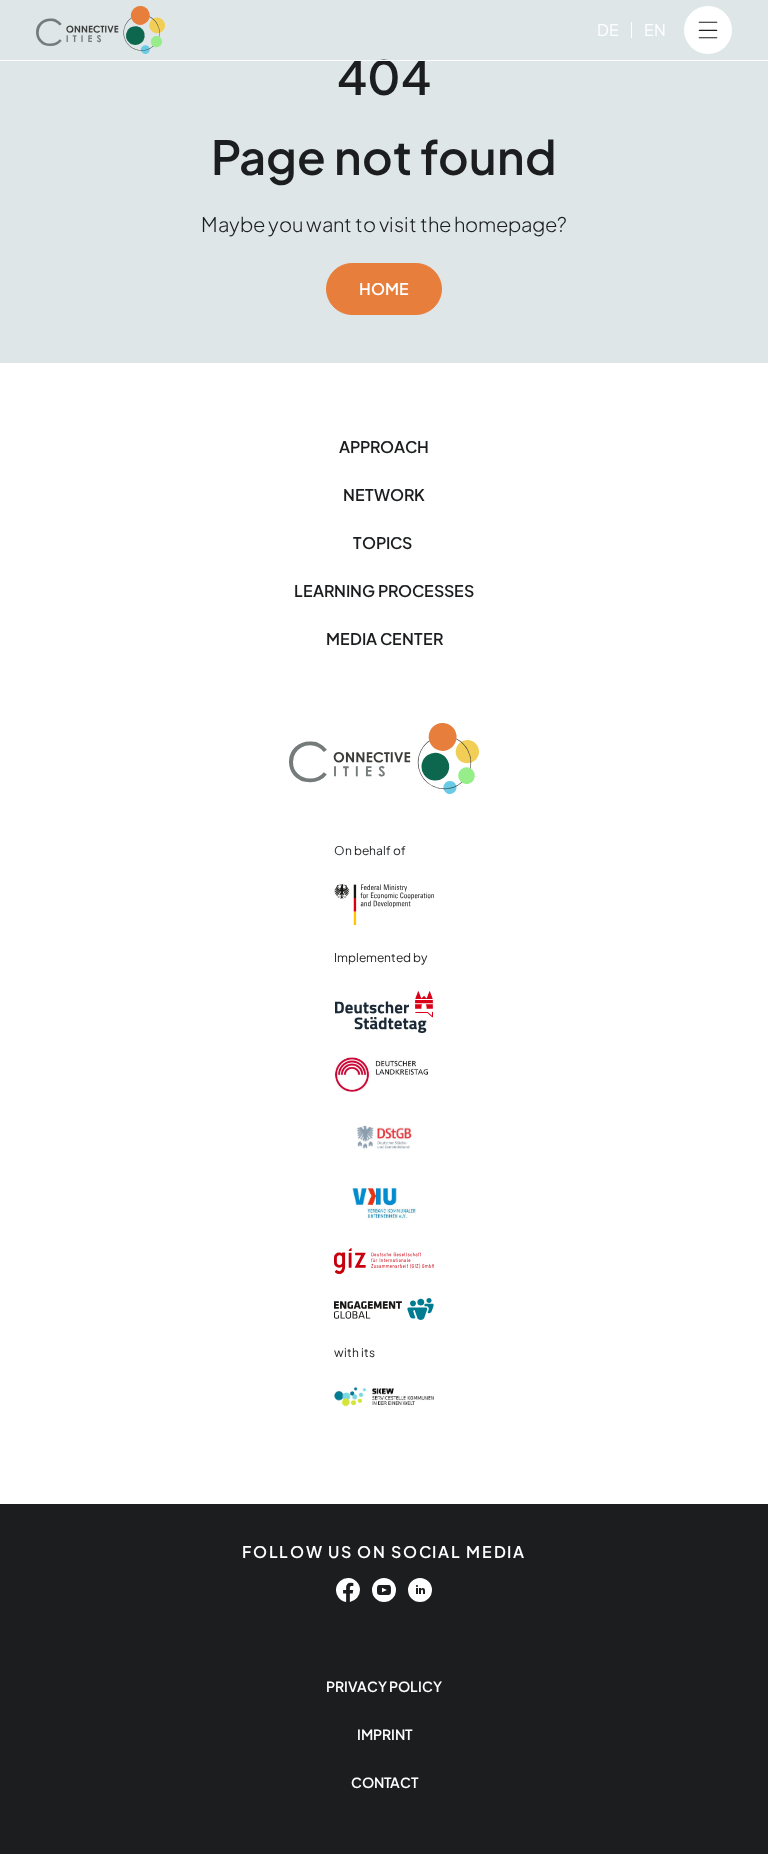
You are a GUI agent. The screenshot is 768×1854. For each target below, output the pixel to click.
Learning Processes (384, 590)
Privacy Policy (384, 1686)
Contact (384, 1782)
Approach (384, 446)
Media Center (384, 638)
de (608, 29)
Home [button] (384, 288)
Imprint (384, 1734)
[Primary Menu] (708, 30)
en (655, 29)
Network (384, 494)
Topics (384, 542)
